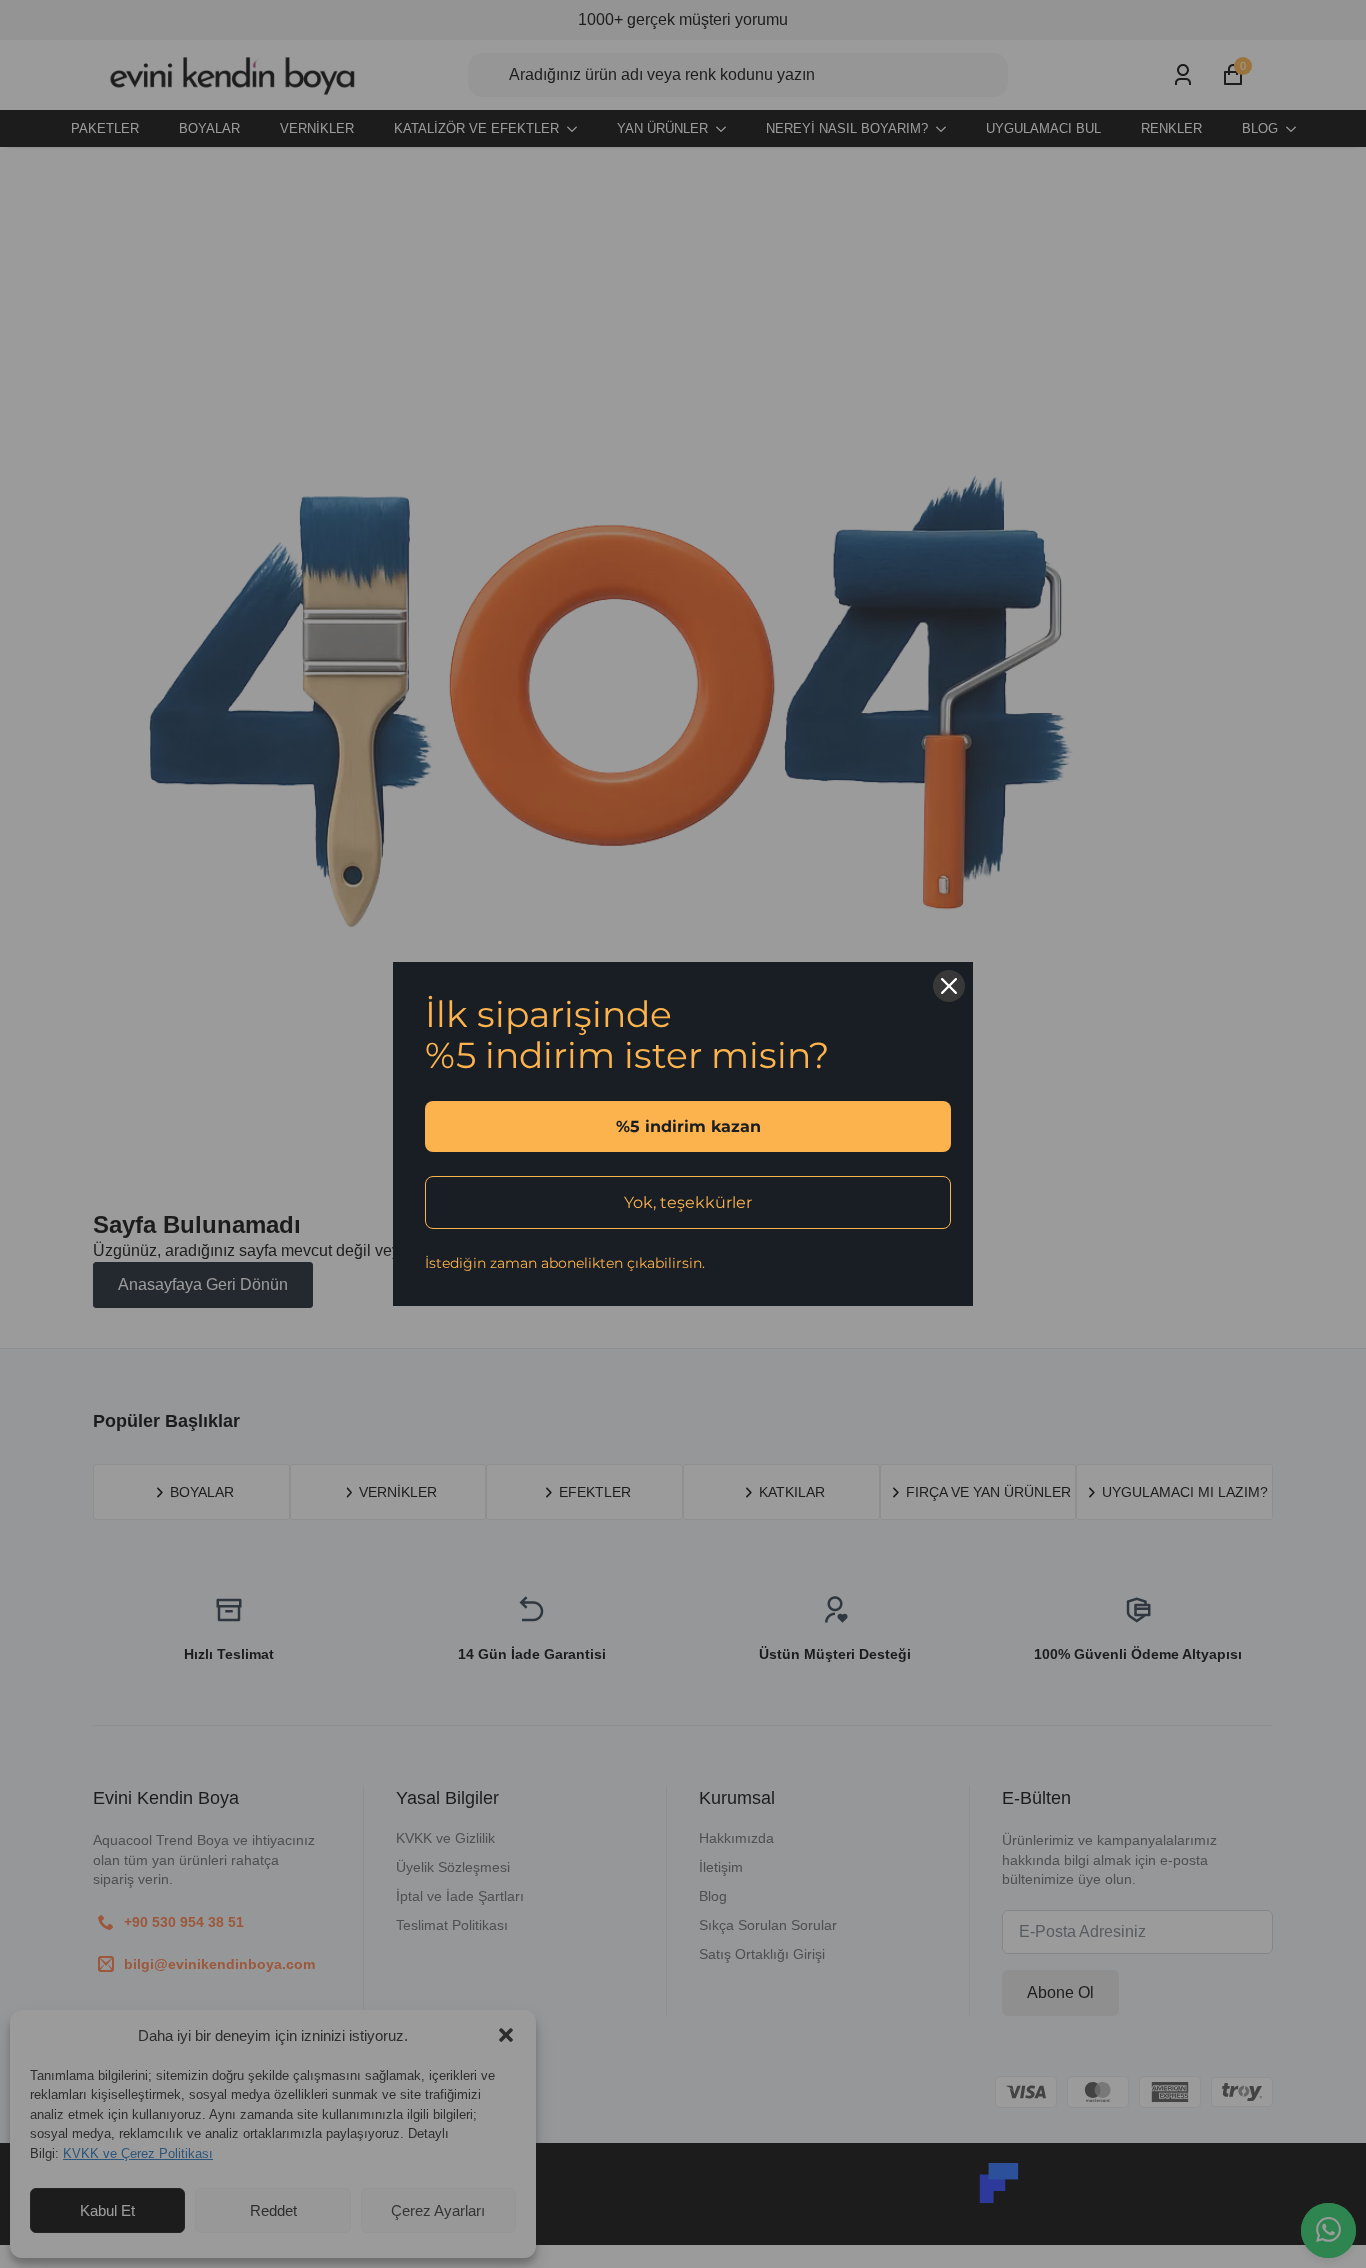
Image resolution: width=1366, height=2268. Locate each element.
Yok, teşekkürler (688, 1202)
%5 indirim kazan (688, 1126)
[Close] (949, 986)
